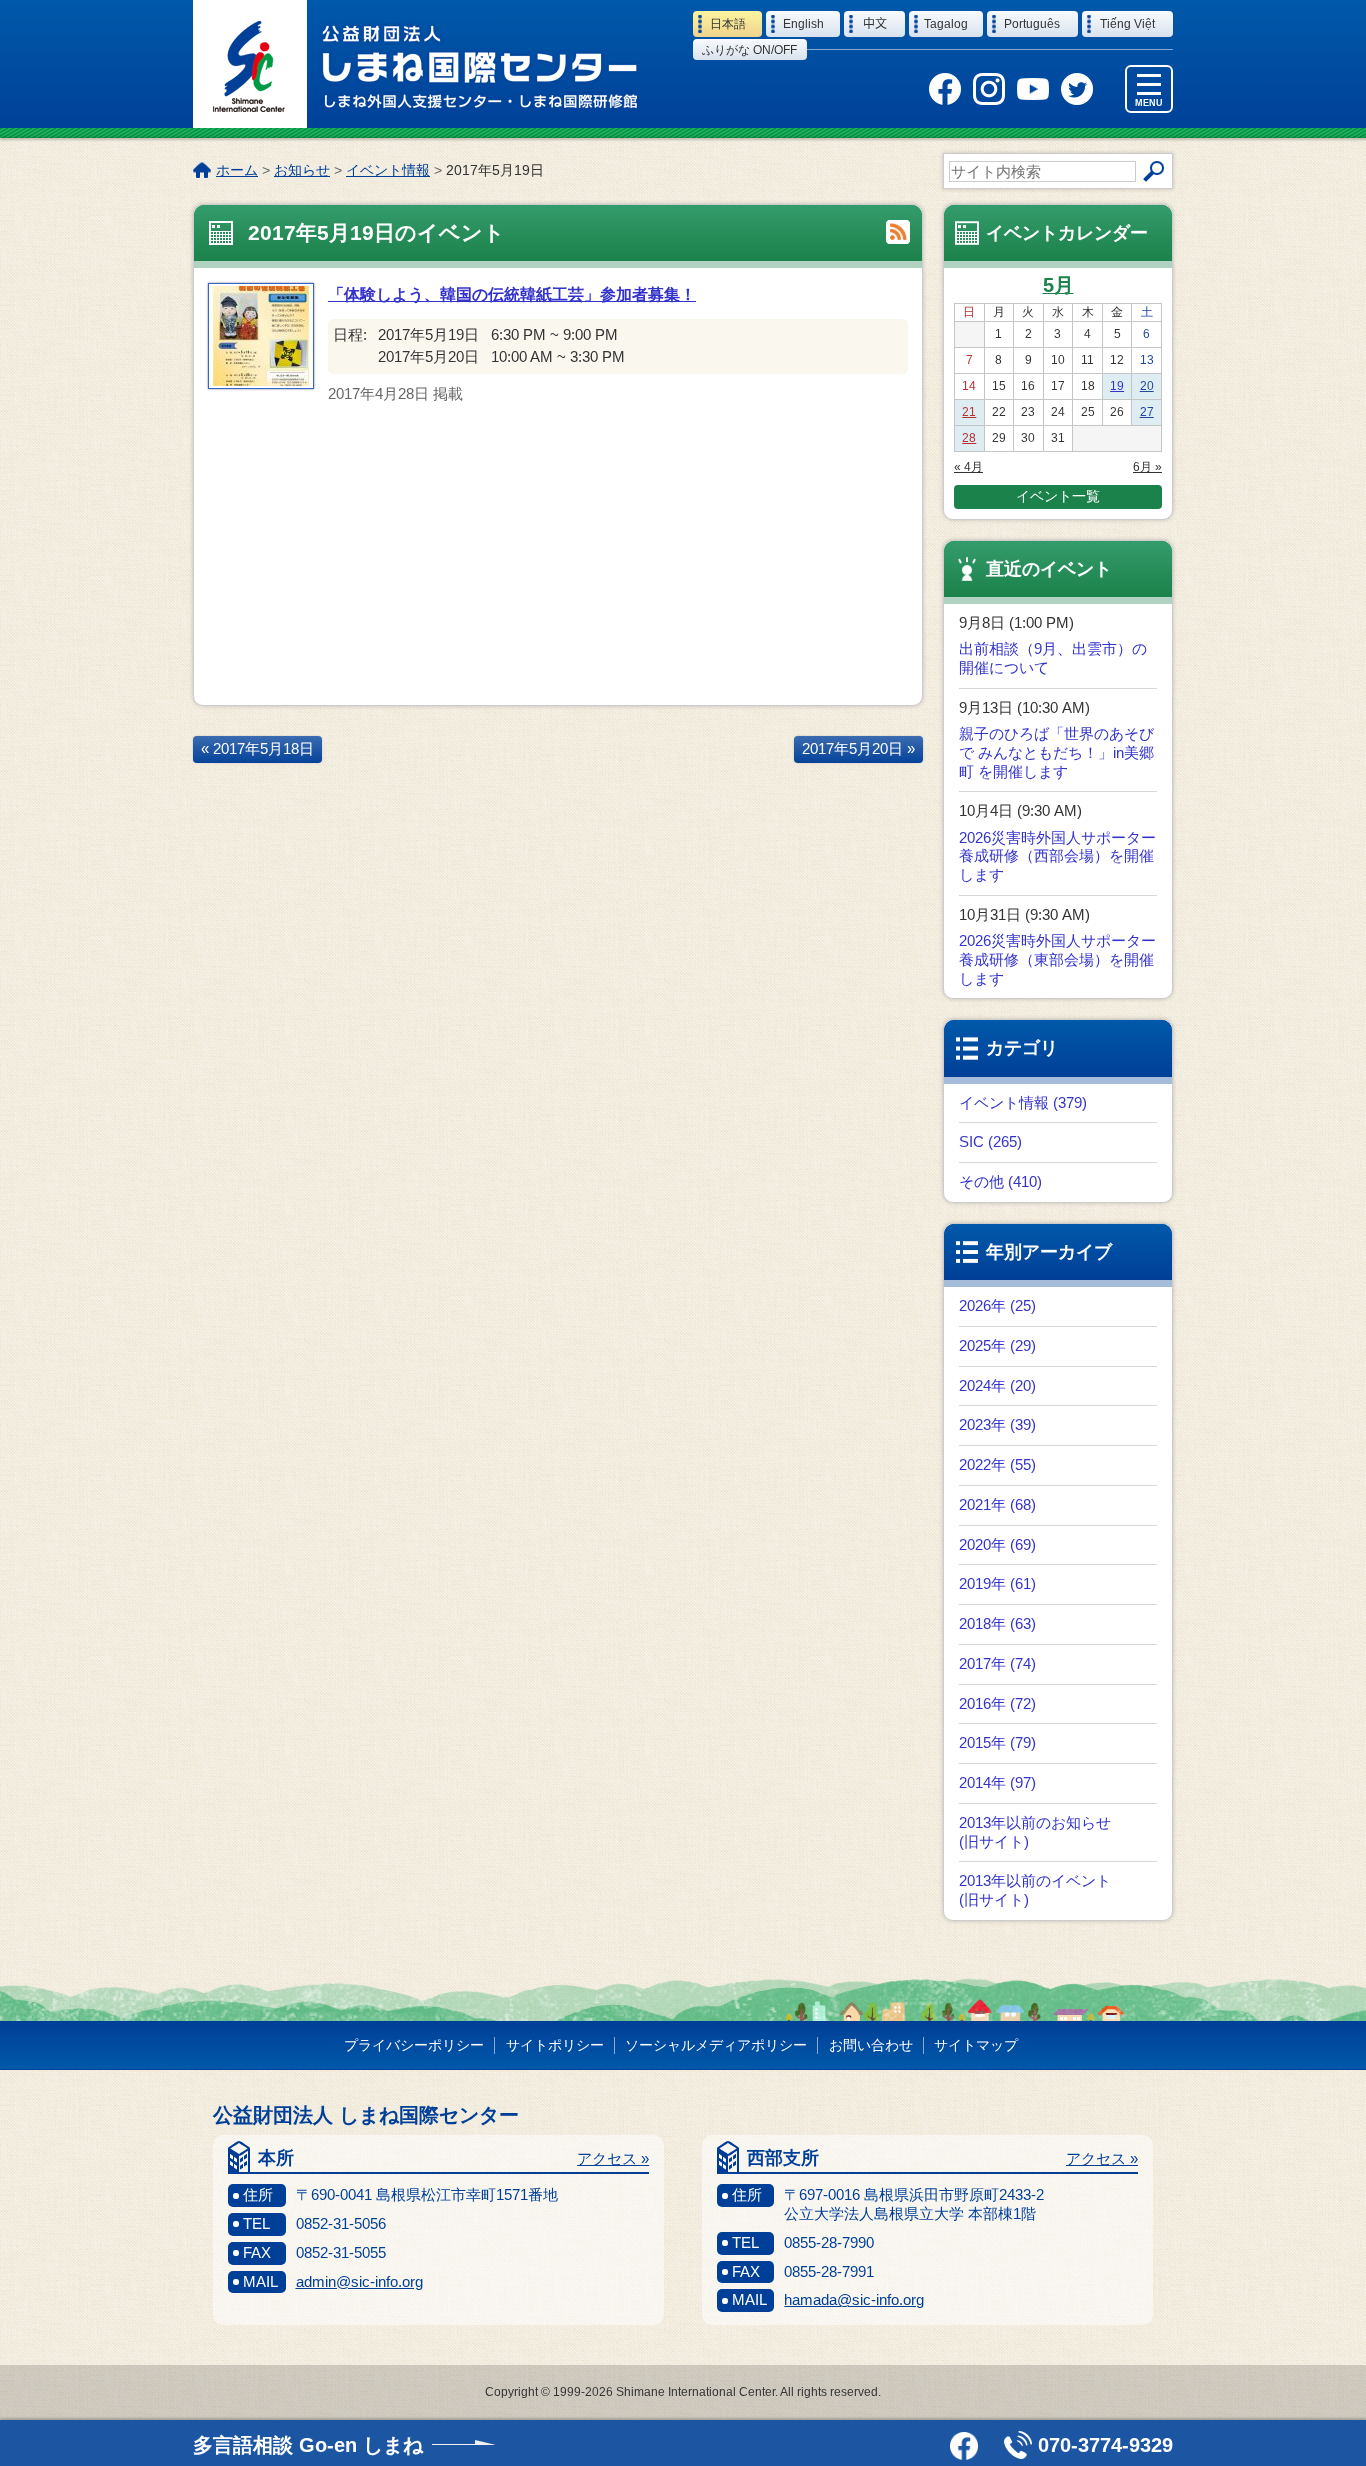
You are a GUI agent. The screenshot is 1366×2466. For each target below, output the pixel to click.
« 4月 (968, 467)
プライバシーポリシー (414, 2045)
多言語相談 (308, 2445)
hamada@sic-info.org (854, 2299)
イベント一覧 (1058, 496)
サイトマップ (976, 2045)
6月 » (1147, 467)
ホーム (237, 170)
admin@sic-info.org (359, 2281)
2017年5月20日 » (858, 748)
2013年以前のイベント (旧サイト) (1035, 1890)
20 (1147, 386)
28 (969, 438)
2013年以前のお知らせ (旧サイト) (1035, 1832)
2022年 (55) (997, 1464)
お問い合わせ (871, 2045)
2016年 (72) (997, 1703)
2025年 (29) (997, 1345)
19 (1117, 386)
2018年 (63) (997, 1623)
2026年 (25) (997, 1305)
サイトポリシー (555, 2045)
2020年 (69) (997, 1544)
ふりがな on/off (749, 50)
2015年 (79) (997, 1742)
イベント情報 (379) (1023, 1102)
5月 (1058, 285)
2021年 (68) (997, 1504)
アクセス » (613, 2158)
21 (969, 412)
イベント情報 (388, 170)
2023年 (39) (997, 1424)
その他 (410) (1000, 1181)
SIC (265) (990, 1141)
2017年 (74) (997, 1663)
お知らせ (302, 170)
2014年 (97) (997, 1782)
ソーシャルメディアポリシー (716, 2045)
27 (1147, 412)
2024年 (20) (997, 1385)
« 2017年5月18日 (257, 748)
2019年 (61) (997, 1583)
